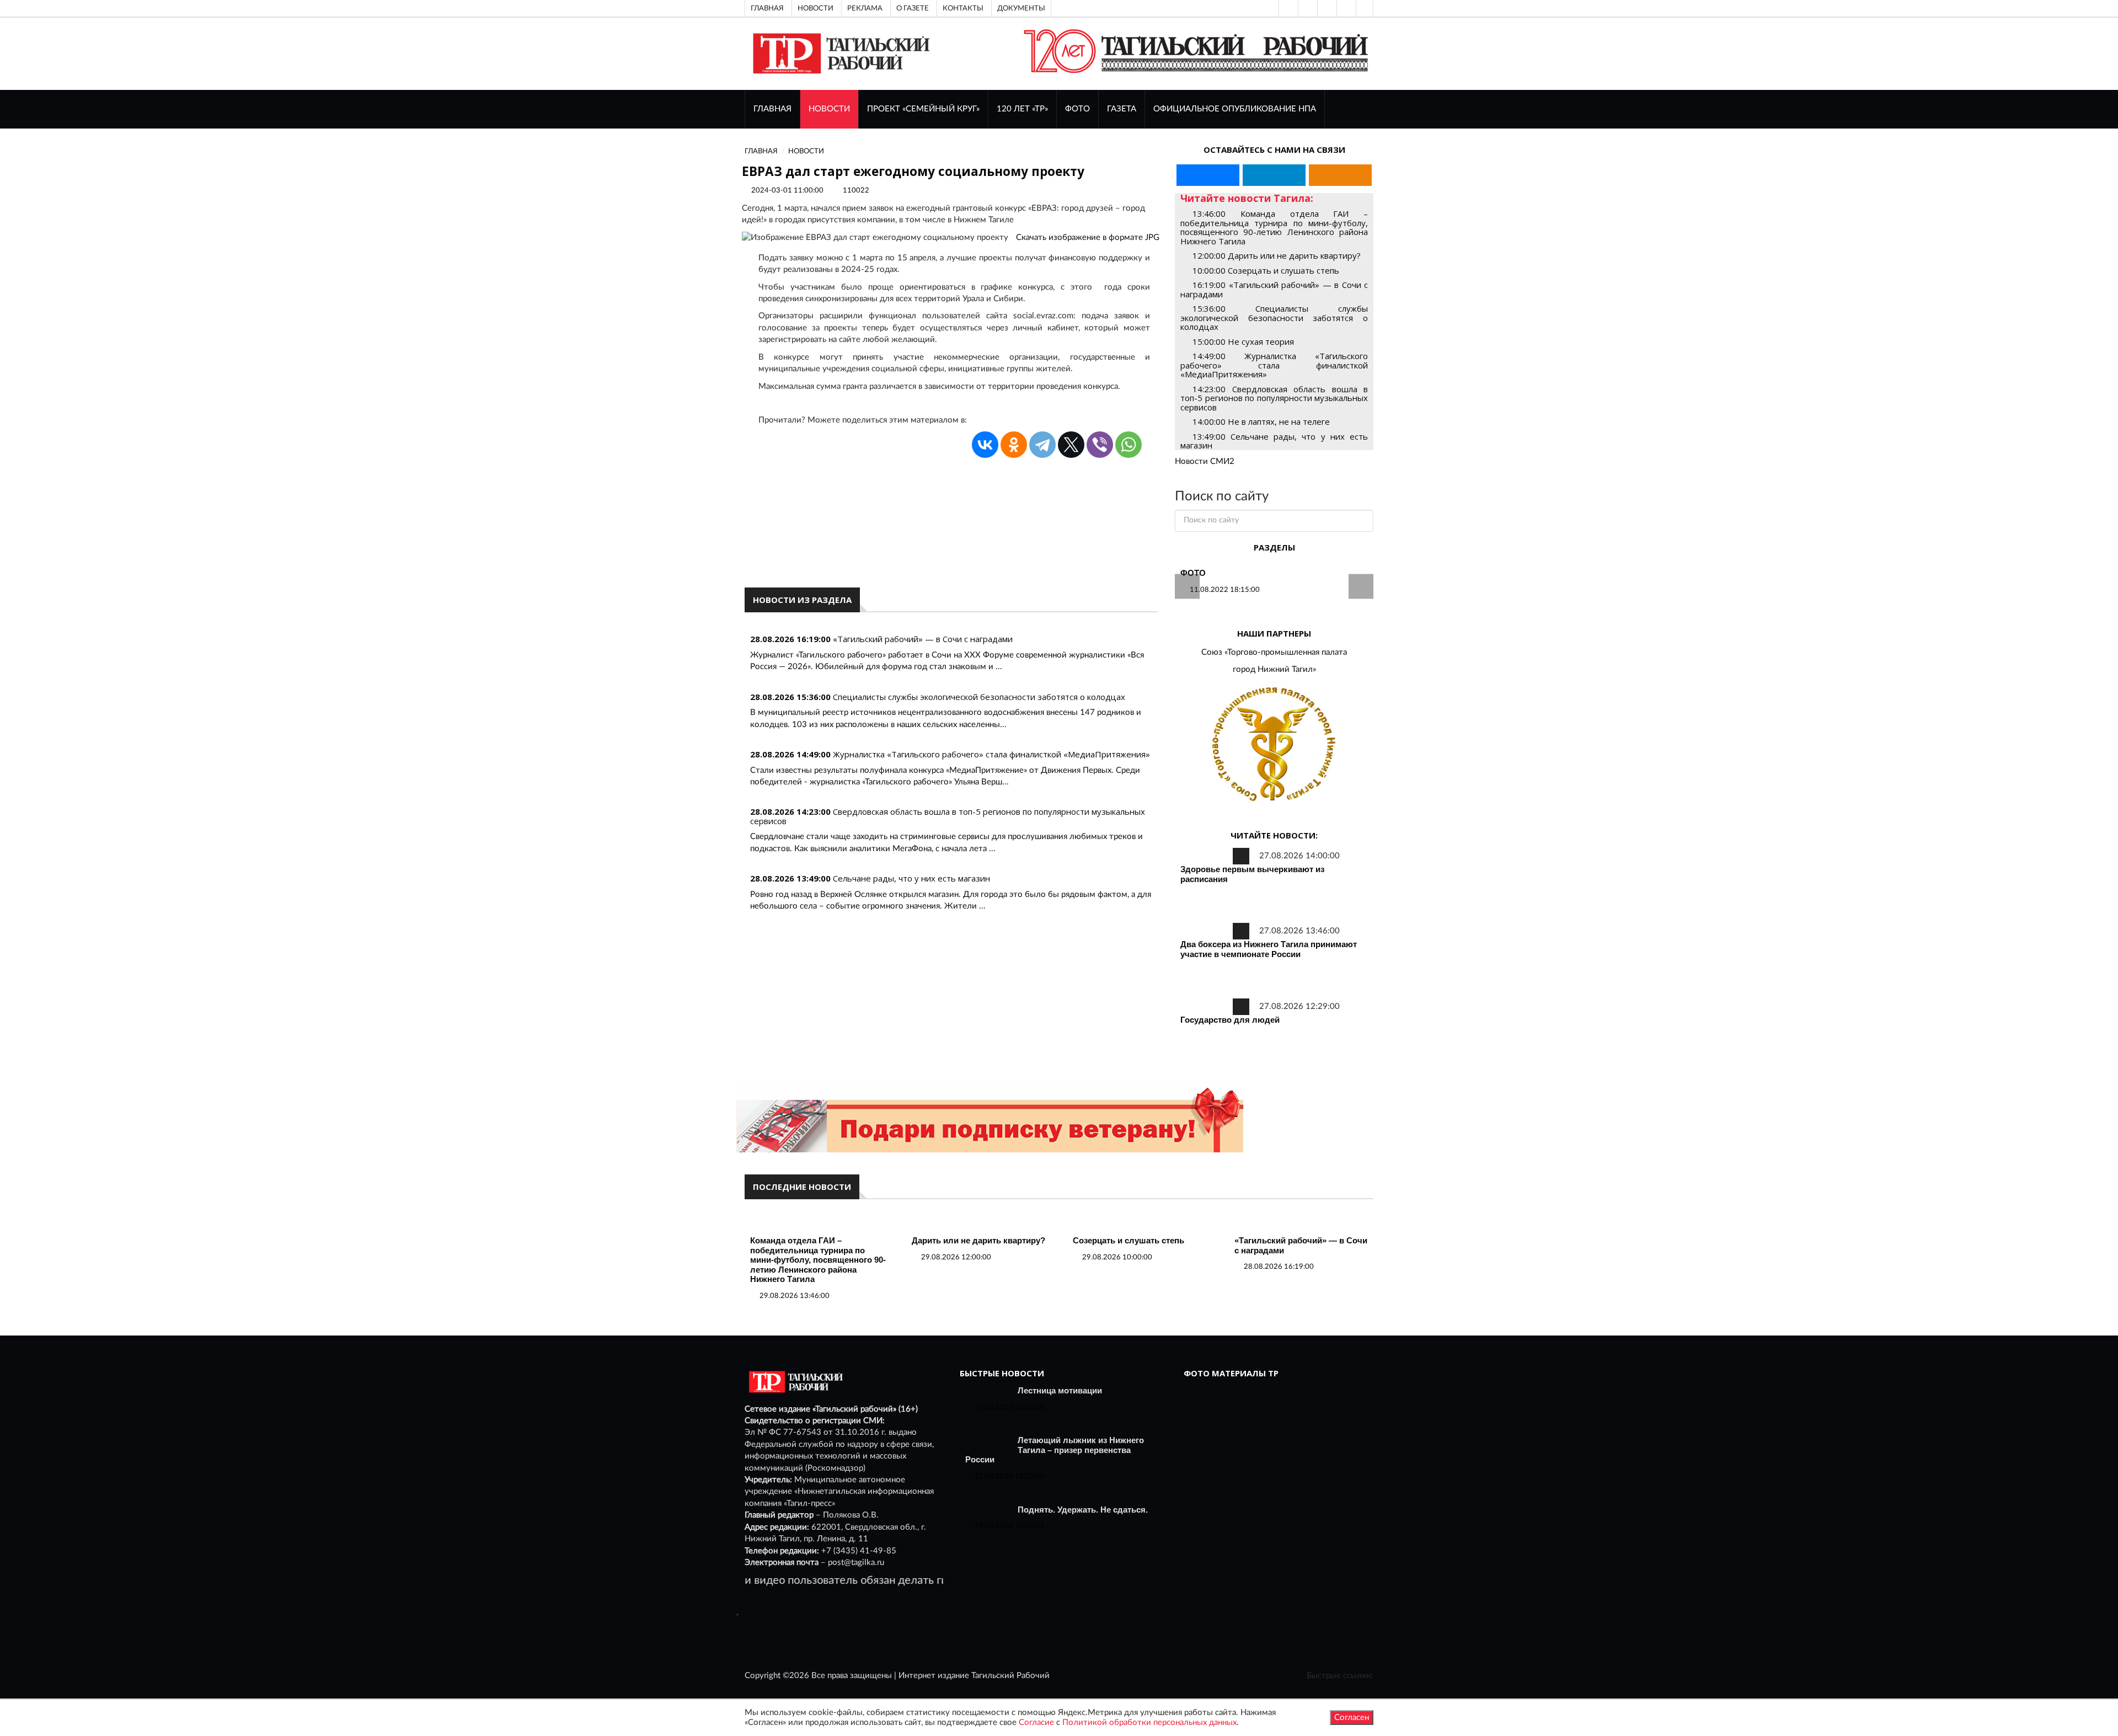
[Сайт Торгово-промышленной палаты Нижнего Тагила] (1274, 745)
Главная (767, 8)
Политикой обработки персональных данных (1149, 1722)
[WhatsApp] (1128, 445)
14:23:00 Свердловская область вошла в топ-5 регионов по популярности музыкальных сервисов (1274, 398)
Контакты (963, 8)
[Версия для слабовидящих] (1287, 8)
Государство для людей (1230, 1020)
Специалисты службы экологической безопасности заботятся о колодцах (979, 697)
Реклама (865, 8)
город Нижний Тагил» (1274, 669)
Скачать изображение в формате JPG (1088, 237)
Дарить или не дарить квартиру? (978, 1240)
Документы (1021, 8)
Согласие (1036, 1722)
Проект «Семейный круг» (923, 109)
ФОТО (1077, 109)
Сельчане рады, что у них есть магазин (911, 878)
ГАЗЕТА (1122, 109)
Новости (815, 8)
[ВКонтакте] (1326, 8)
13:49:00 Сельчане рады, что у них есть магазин (1274, 441)
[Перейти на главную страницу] (839, 53)
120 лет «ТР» (1022, 109)
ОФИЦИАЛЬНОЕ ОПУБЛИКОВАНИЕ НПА (1235, 109)
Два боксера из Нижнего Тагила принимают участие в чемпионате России (1269, 949)
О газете (913, 8)
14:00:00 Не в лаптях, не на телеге (1261, 421)
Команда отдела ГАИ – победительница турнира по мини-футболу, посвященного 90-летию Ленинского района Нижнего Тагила (818, 1260)
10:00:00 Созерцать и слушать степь (1266, 270)
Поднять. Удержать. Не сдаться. (1083, 1510)
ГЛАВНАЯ (772, 109)
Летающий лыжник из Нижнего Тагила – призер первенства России (1055, 1450)
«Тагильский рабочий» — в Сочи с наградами (923, 639)
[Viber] (1100, 445)
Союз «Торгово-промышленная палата (1274, 652)
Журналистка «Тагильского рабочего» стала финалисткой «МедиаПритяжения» (991, 754)
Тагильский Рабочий (1010, 1676)
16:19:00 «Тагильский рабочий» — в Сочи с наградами (1274, 289)
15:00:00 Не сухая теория (1243, 341)
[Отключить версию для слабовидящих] (1307, 8)
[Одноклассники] (1365, 8)
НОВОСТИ (829, 109)
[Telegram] (1345, 8)
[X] (1071, 445)
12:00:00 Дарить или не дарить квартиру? (1277, 255)
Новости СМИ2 (1205, 461)
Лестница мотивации (1060, 1390)
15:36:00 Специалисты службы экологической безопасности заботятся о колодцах (1274, 317)
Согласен (1352, 1718)
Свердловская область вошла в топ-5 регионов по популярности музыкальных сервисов (948, 816)
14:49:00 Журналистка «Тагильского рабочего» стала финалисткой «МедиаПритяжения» (1274, 365)
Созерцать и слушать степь (1128, 1240)
